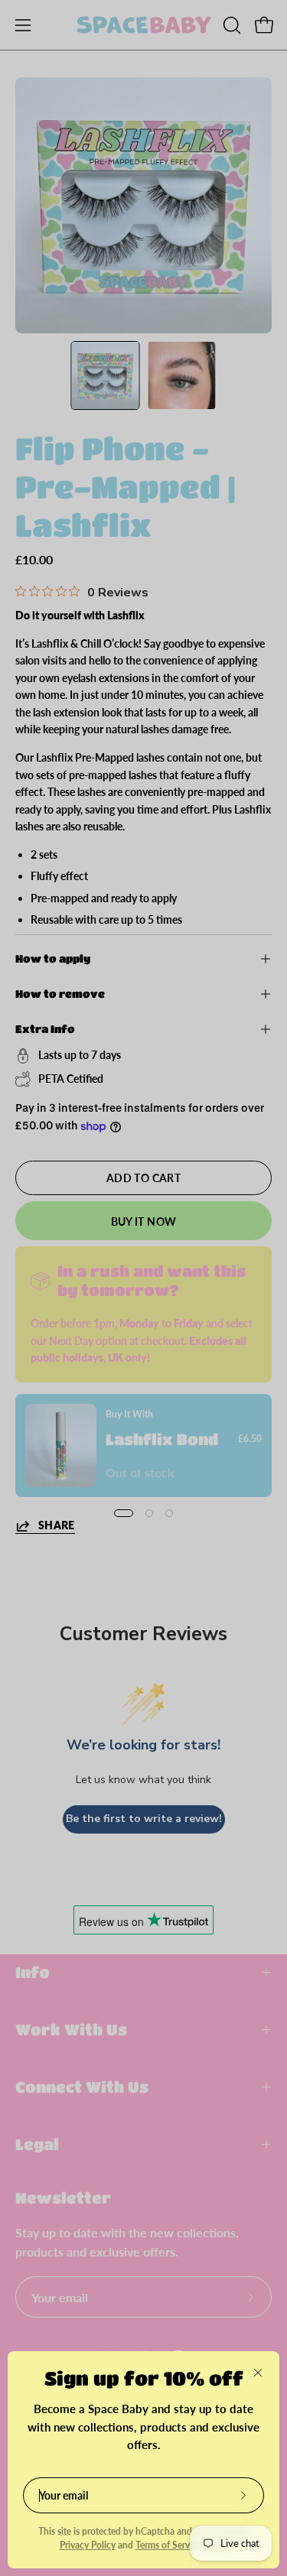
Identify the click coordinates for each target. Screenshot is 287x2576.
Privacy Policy (88, 2545)
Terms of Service (168, 2545)
